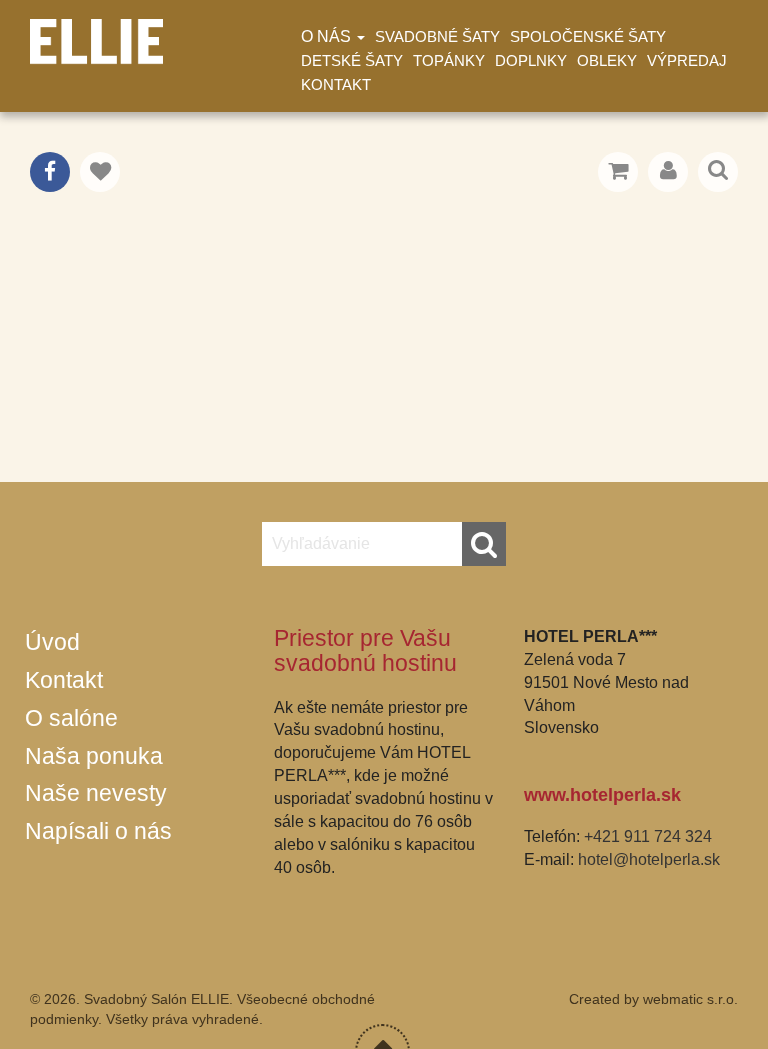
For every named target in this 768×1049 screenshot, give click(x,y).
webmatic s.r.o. (690, 999)
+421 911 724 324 (648, 836)
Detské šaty (352, 60)
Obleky (607, 60)
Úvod (52, 642)
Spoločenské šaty (588, 36)
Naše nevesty (96, 793)
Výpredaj (687, 60)
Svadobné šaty (437, 36)
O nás (328, 36)
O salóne (71, 718)
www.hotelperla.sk (602, 795)
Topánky (449, 60)
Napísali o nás (98, 831)
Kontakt (336, 84)
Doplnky (531, 60)
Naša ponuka (94, 756)
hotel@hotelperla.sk (649, 859)
